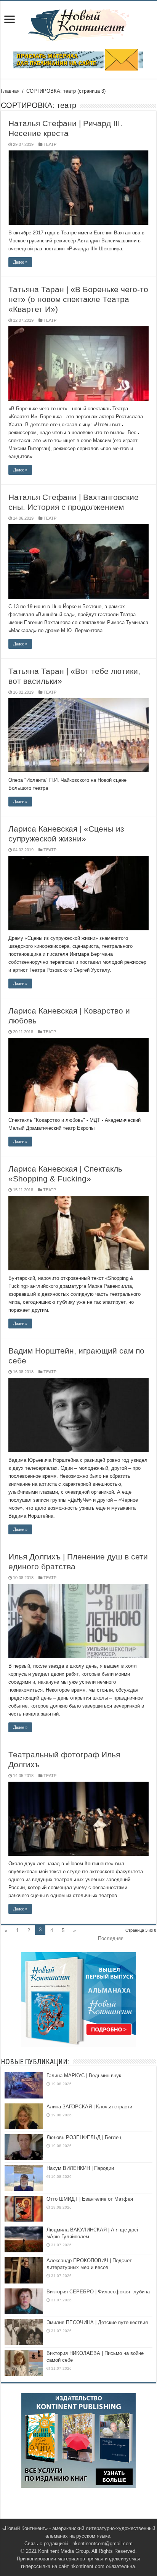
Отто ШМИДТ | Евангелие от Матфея (90, 2199)
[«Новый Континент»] (79, 24)
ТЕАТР (50, 144)
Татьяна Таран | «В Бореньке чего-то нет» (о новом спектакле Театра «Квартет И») (78, 299)
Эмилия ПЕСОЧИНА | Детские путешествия (97, 2322)
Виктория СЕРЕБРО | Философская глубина (98, 2292)
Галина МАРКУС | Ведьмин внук (84, 2076)
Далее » (20, 262)
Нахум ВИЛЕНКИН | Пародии (80, 2168)
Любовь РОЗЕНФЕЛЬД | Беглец (84, 2137)
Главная (10, 91)
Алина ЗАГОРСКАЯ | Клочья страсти (89, 2107)
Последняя (111, 1938)
